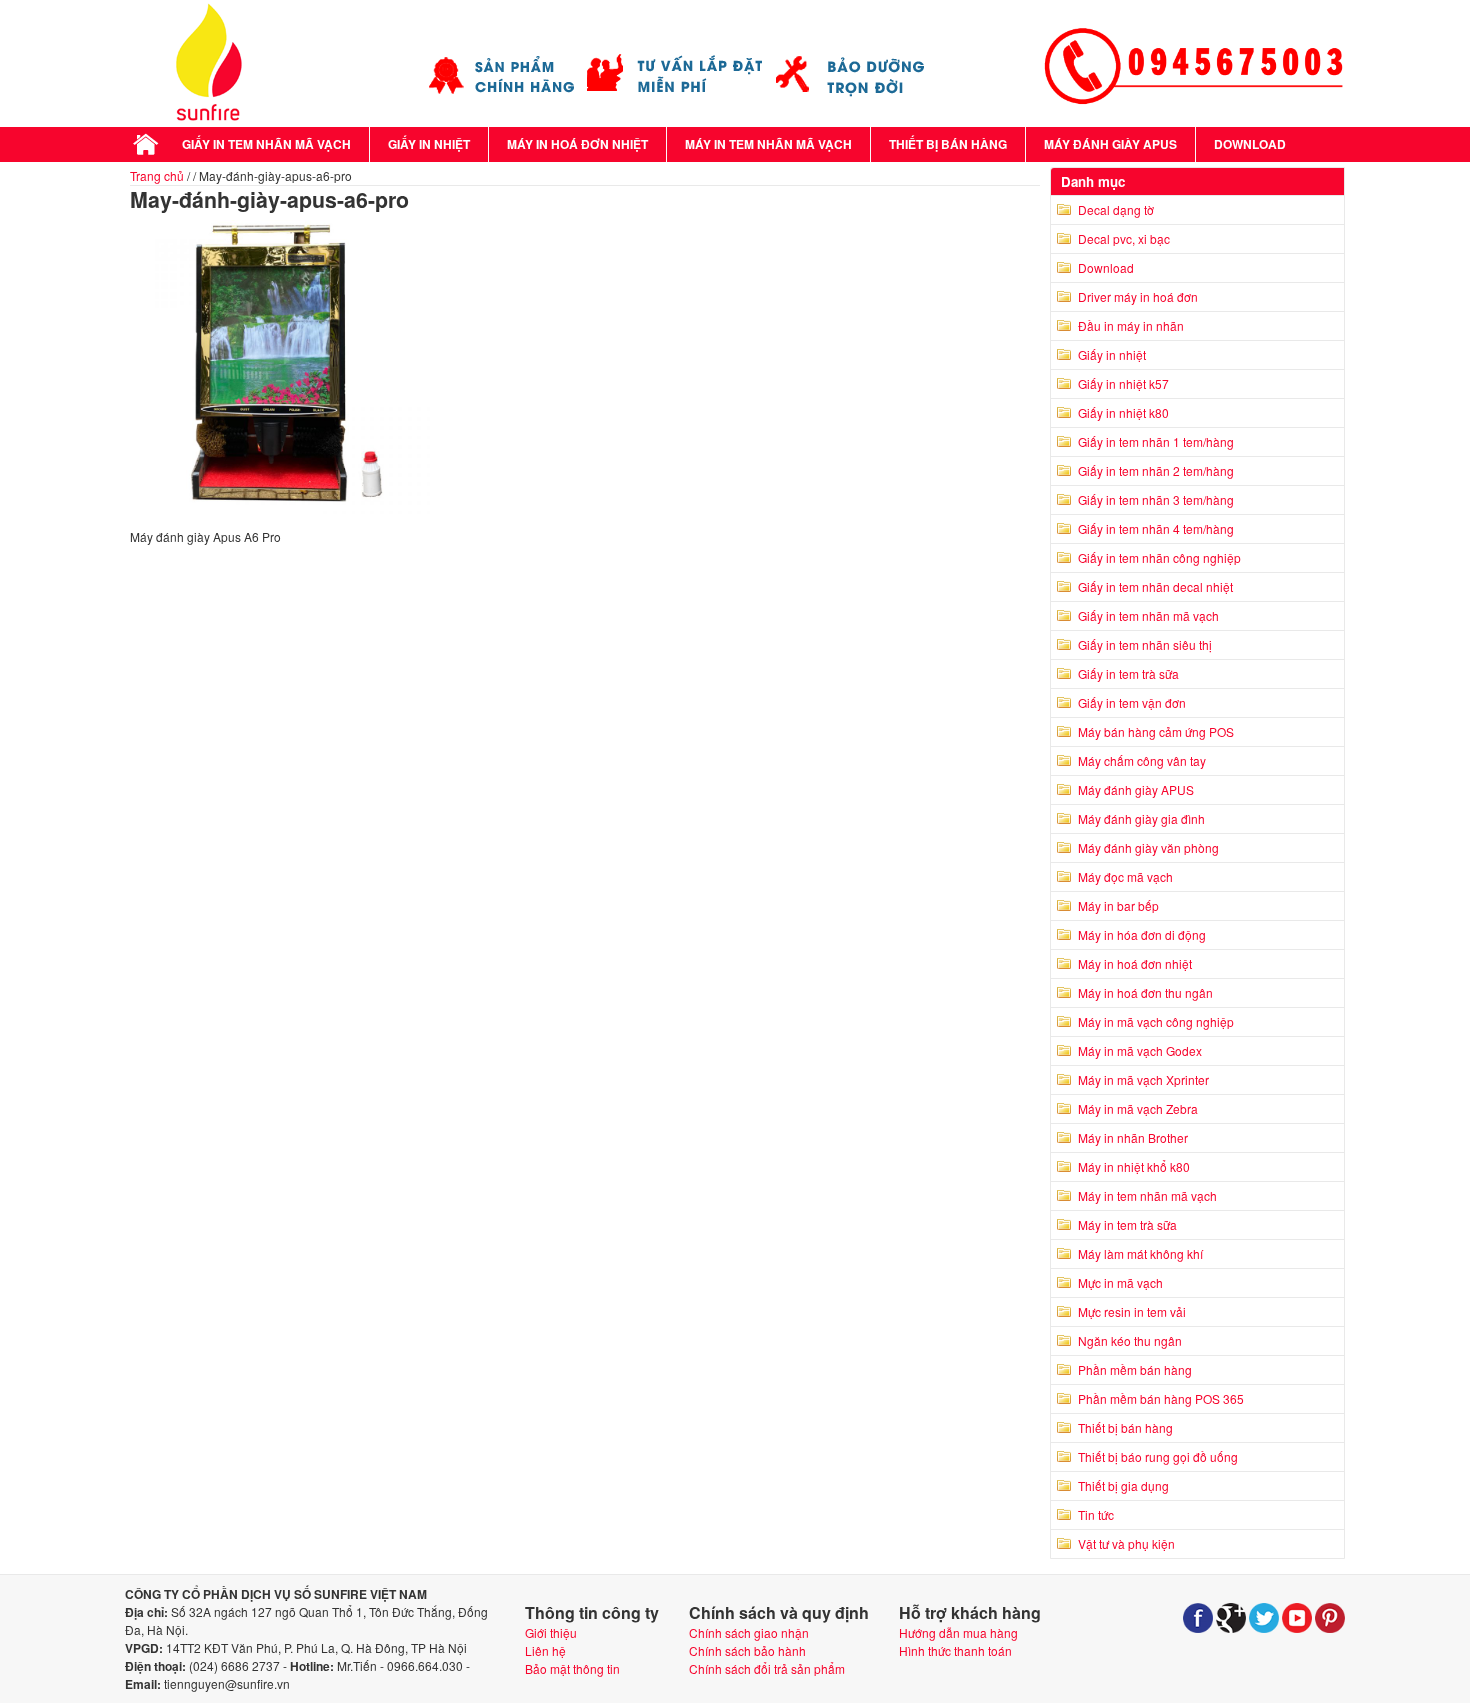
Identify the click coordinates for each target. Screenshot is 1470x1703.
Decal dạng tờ (1116, 209)
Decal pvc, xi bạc (1124, 238)
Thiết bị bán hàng (948, 144)
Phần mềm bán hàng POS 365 (1161, 1398)
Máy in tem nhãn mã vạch (768, 144)
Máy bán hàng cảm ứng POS (1156, 731)
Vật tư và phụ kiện (1126, 1543)
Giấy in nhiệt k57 (1123, 383)
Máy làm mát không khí (1140, 1253)
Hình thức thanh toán (955, 1650)
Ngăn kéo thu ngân (1130, 1340)
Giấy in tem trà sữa (1128, 673)
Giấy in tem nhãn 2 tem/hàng (1156, 470)
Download (1250, 144)
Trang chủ (157, 175)
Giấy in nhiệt (429, 144)
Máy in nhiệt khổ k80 (1134, 1166)
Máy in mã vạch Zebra (1138, 1108)
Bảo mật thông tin (572, 1668)
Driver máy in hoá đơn (1138, 296)
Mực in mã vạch (1120, 1282)
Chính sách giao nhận (749, 1632)
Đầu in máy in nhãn (1131, 325)
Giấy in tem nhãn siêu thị (1145, 644)
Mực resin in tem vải (1132, 1311)
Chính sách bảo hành (747, 1650)
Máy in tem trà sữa (1127, 1224)
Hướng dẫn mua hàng (958, 1632)
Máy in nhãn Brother (1133, 1137)
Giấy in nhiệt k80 (1123, 412)
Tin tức (1096, 1514)
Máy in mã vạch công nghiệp (1156, 1021)
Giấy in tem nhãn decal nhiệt (1155, 586)
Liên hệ (545, 1650)
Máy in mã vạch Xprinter (1143, 1079)
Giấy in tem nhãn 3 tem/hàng (1156, 499)
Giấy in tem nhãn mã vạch (266, 144)
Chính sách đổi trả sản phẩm (767, 1668)
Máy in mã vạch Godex (1140, 1050)
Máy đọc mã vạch (1125, 876)
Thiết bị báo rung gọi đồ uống (1158, 1456)
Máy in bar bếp (1118, 905)
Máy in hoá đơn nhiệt (577, 144)
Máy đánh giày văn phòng (1148, 847)
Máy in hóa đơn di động (1142, 934)
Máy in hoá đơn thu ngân (1145, 992)
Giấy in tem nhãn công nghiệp (1159, 557)
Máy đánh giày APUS (1110, 144)
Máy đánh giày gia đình (1141, 818)
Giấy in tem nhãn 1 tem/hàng (1156, 441)
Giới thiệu (551, 1632)
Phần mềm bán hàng (1135, 1369)
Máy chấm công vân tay (1142, 760)
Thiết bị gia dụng (1123, 1485)
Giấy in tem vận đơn (1132, 702)
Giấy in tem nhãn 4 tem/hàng (1156, 528)
